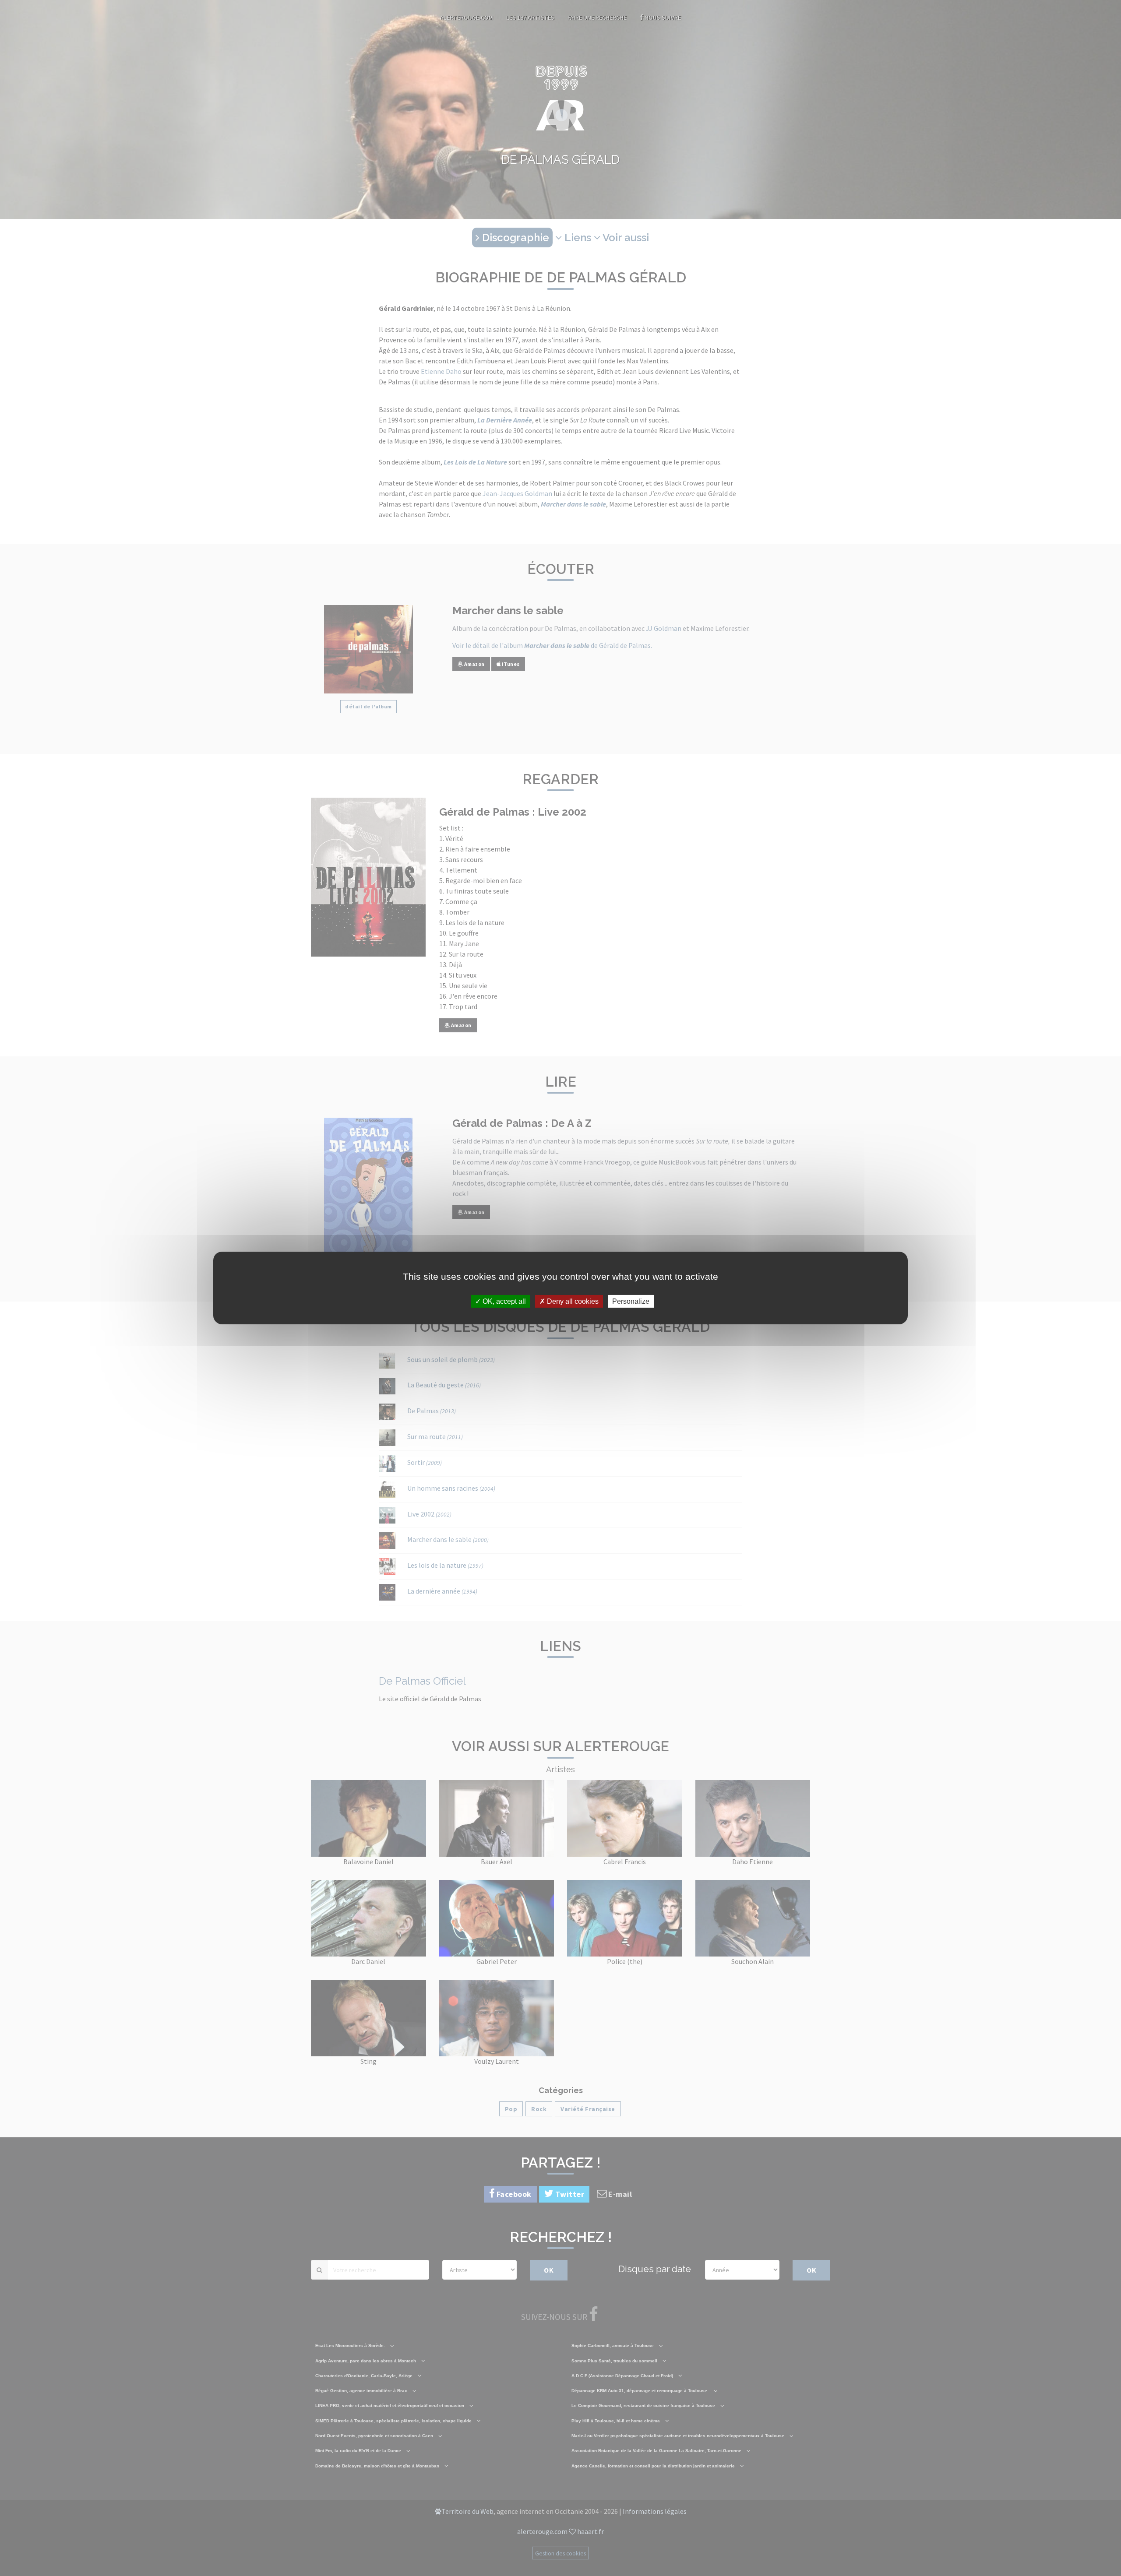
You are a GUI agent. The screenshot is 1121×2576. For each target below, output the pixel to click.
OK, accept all (503, 1301)
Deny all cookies (572, 1301)
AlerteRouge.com (467, 18)
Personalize (631, 1301)
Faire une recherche (597, 18)
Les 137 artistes (530, 18)
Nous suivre (662, 18)
